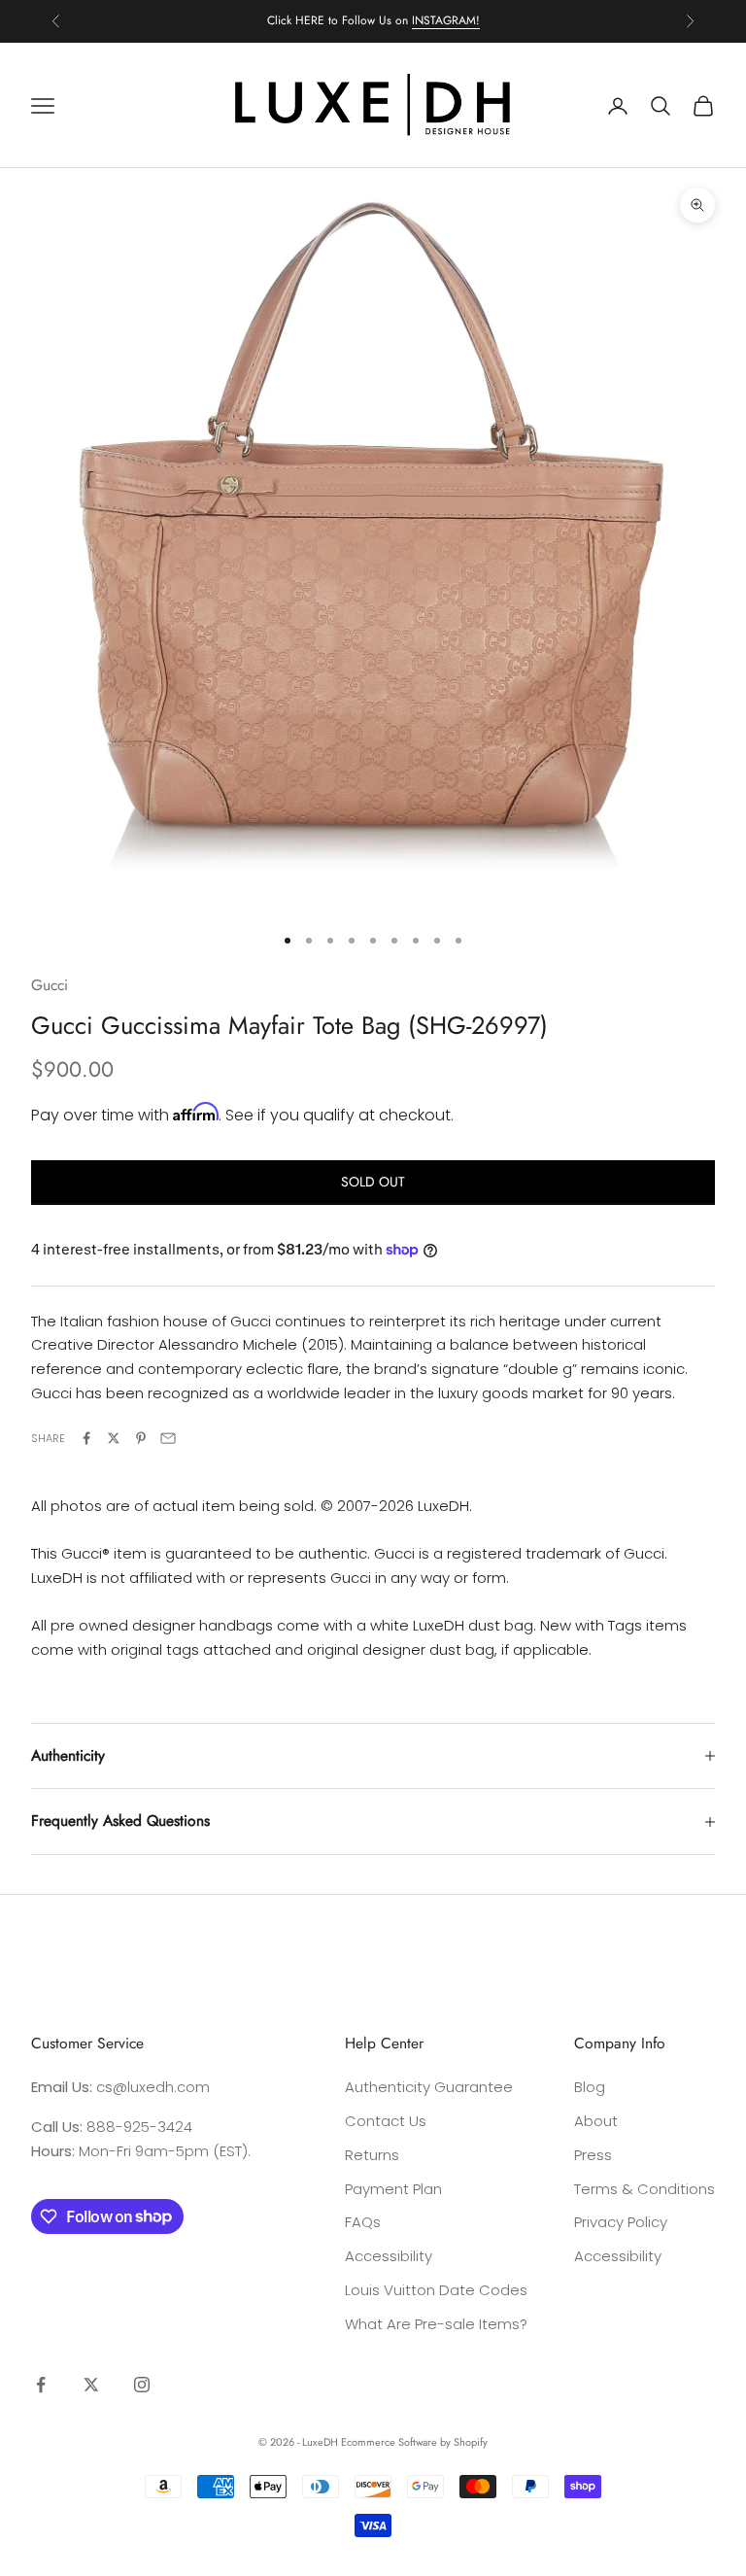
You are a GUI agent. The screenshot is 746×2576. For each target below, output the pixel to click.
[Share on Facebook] (86, 1438)
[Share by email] (168, 1438)
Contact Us (386, 2121)
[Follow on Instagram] (142, 2385)
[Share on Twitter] (114, 1438)
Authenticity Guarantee (429, 2087)
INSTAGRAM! (446, 20)
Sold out (373, 1182)
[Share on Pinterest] (141, 1438)
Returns (372, 2155)
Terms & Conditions (644, 2189)
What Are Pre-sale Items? (436, 2324)
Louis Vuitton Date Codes (436, 2290)
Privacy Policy (621, 2222)
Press (593, 2155)
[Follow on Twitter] (91, 2385)
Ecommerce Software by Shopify (414, 2442)
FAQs (363, 2222)
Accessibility (389, 2256)
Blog (590, 2087)
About (596, 2121)
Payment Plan (393, 2189)
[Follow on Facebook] (41, 2385)
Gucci (50, 985)
